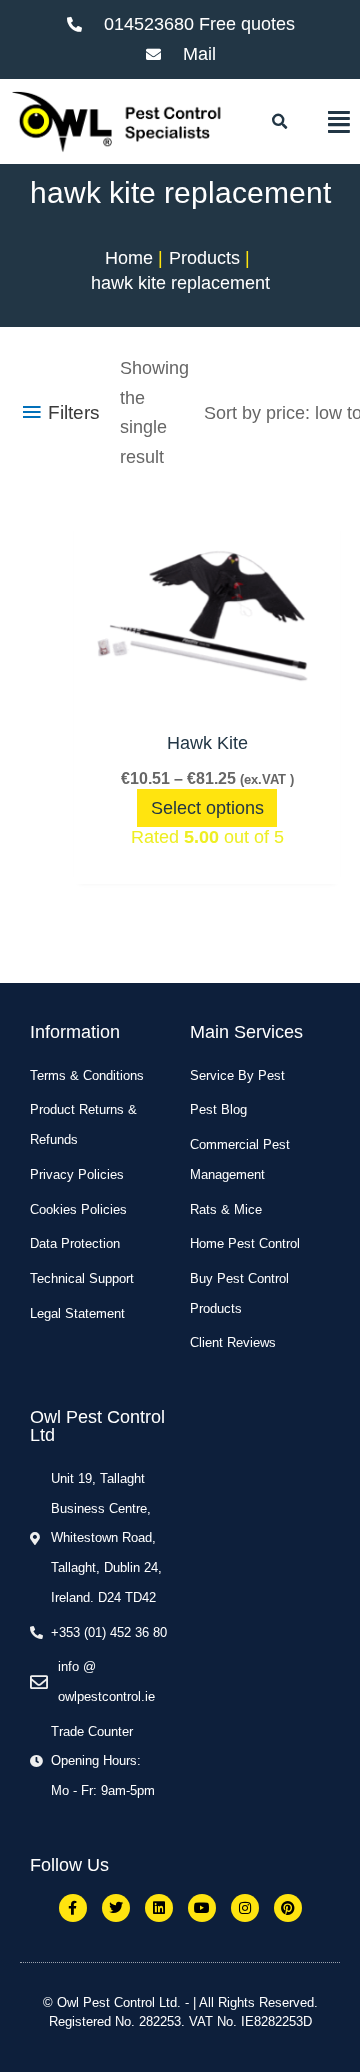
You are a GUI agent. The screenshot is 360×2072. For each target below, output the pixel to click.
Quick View (207, 695)
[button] (279, 122)
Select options (207, 808)
